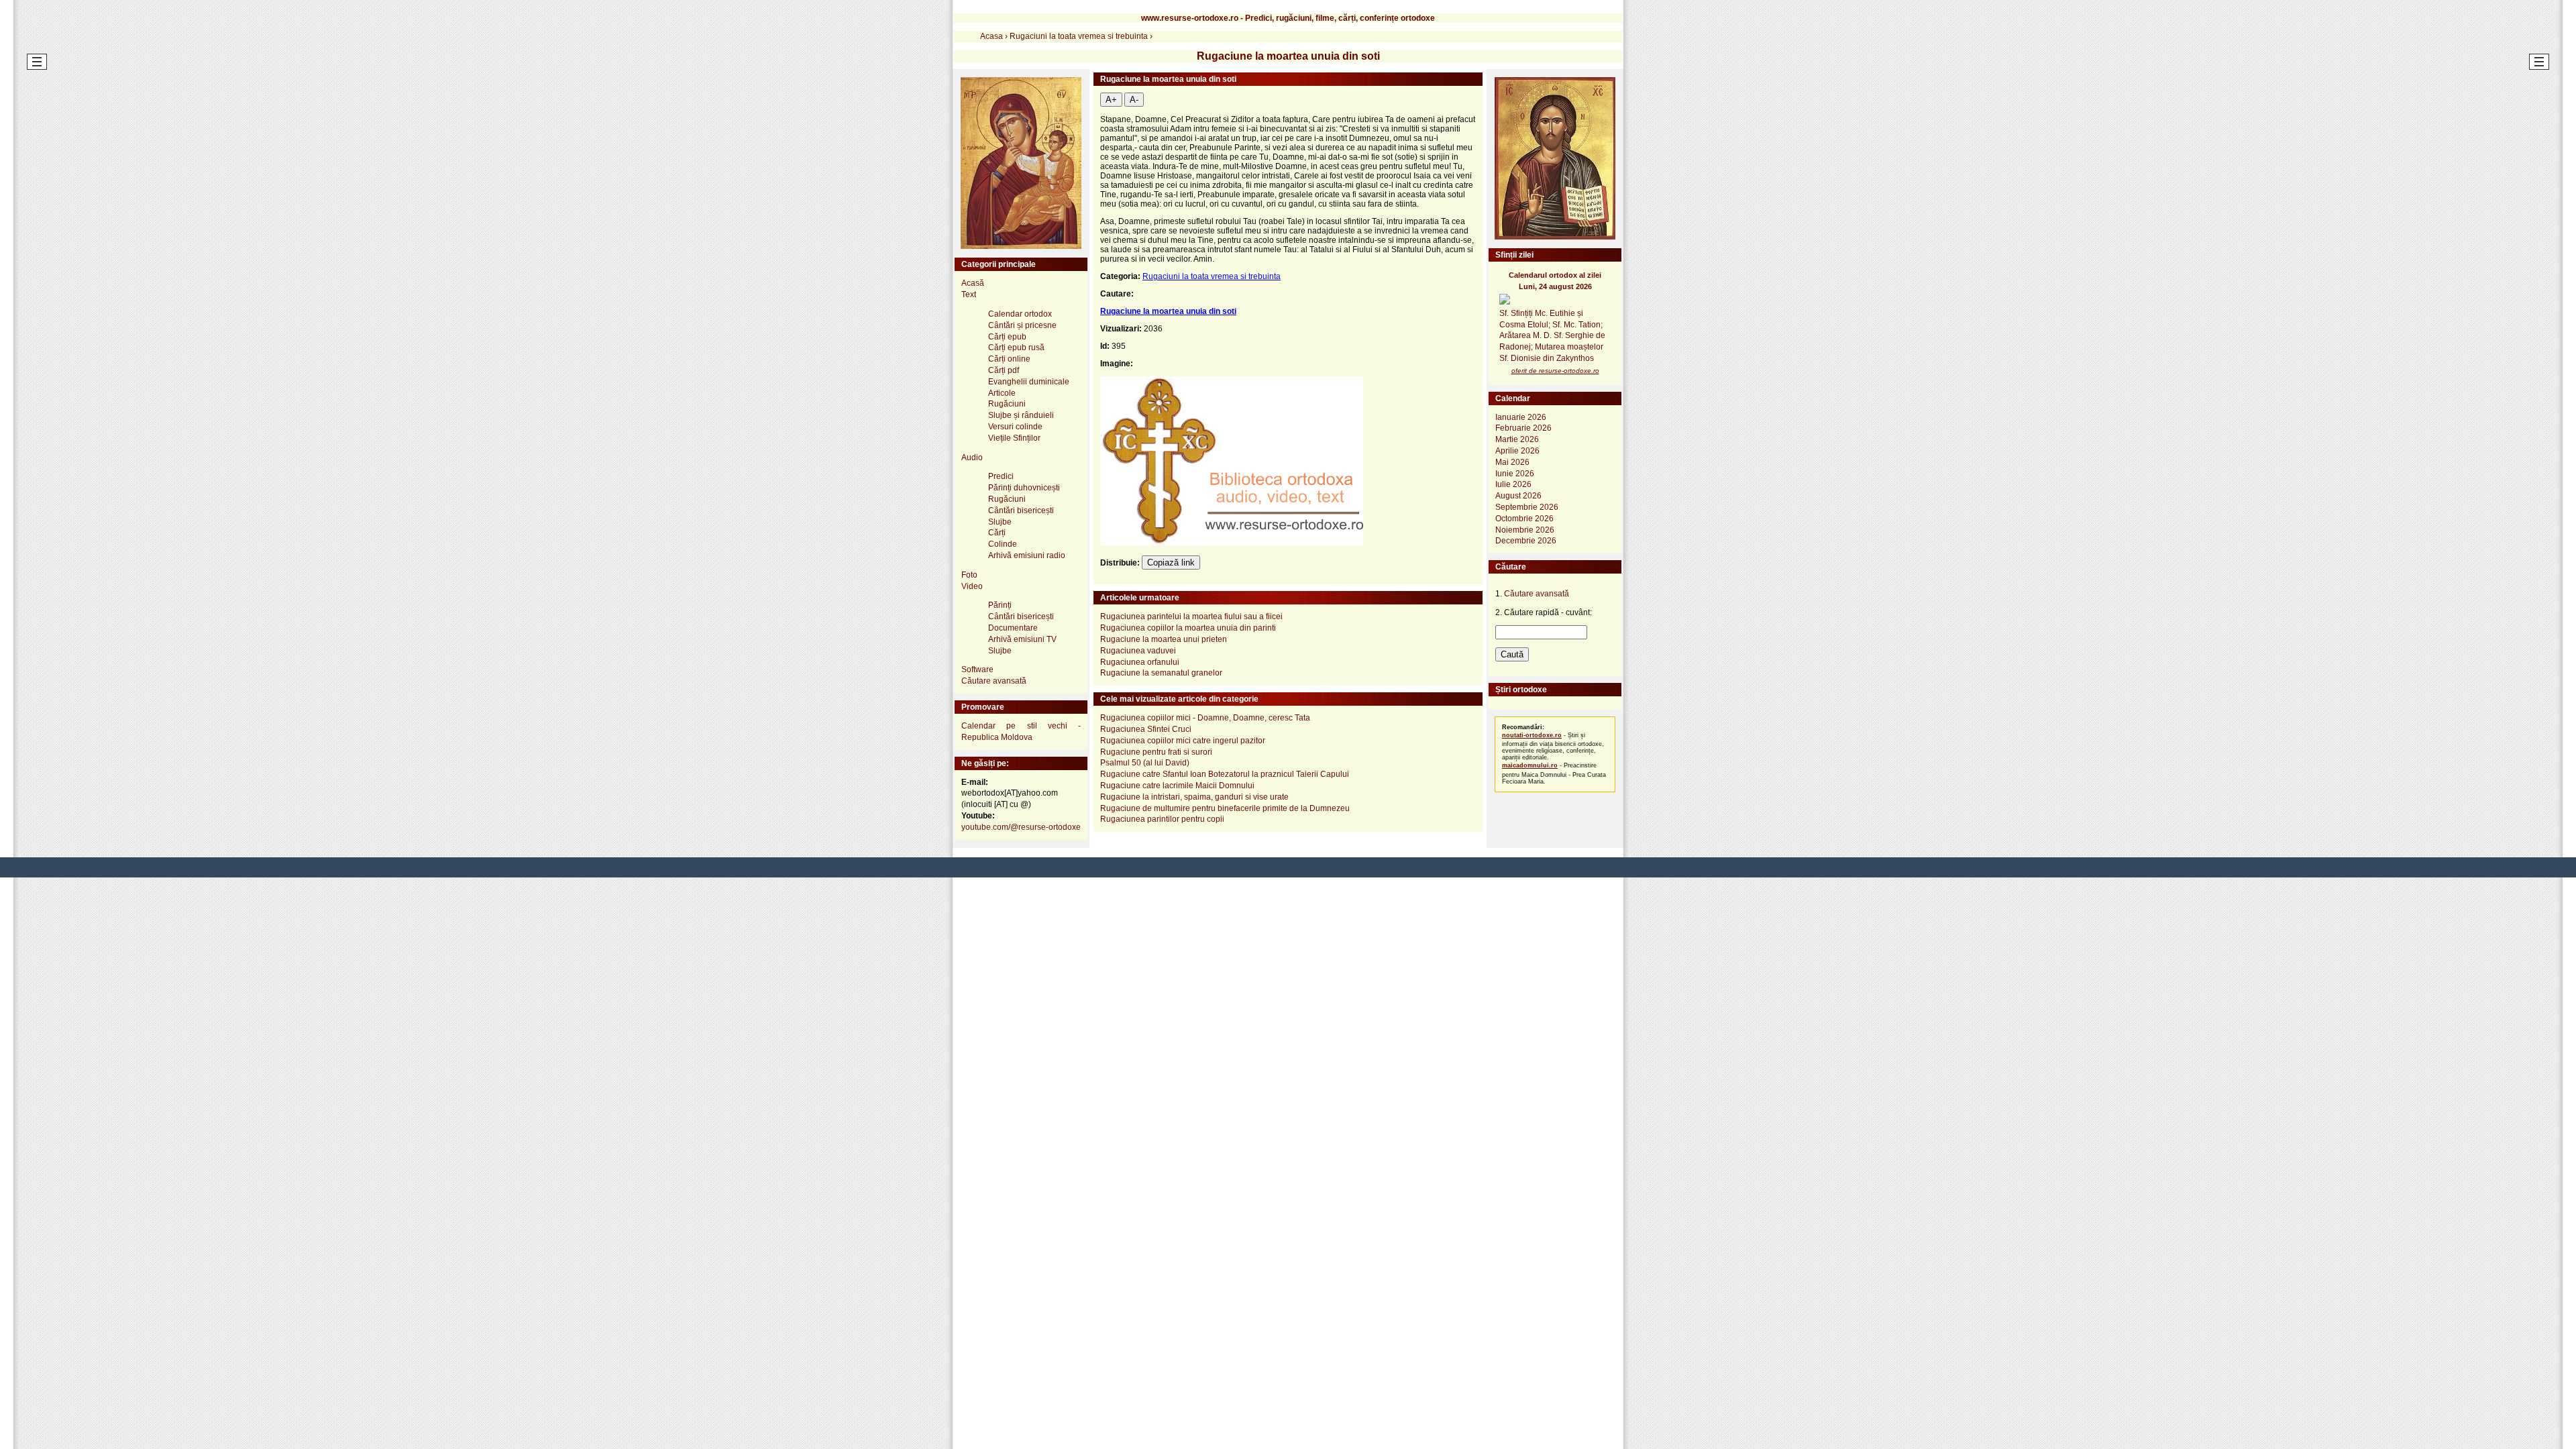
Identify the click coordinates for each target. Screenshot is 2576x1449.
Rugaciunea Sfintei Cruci (1146, 729)
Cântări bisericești (1021, 511)
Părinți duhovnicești (1024, 488)
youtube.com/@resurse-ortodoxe (1021, 827)
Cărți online (1009, 359)
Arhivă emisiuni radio (1027, 555)
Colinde (1003, 544)
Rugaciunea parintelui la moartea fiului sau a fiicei (1191, 616)
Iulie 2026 (1513, 484)
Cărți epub (1007, 337)
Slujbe (1000, 522)
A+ (1111, 100)
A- (1134, 100)
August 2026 (1518, 496)
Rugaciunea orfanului (1140, 662)
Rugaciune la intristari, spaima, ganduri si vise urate (1194, 797)
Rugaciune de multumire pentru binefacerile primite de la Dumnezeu (1225, 808)
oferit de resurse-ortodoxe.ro (1555, 371)
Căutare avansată (994, 681)
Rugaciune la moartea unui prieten (1164, 639)
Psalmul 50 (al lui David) (1145, 763)
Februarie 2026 (1523, 428)
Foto (969, 575)
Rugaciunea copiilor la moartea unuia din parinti (1188, 628)
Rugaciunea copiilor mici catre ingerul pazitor (1183, 741)
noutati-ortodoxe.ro (1532, 735)
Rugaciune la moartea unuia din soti (1168, 311)
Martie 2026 (1517, 439)
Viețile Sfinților (1014, 438)
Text (969, 294)
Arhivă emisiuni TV (1022, 639)
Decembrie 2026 (1526, 541)
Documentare (1013, 628)
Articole (1002, 393)
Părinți (1000, 605)
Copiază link (1171, 562)
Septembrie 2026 (1527, 507)
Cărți (997, 533)
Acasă (973, 283)
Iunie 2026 (1515, 474)
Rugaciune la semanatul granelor (1161, 673)
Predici (1001, 476)
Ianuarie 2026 (1521, 417)
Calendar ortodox (1020, 314)
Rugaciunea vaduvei (1138, 651)
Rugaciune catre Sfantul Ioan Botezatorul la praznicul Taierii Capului (1225, 774)
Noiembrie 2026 (1525, 530)
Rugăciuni (1007, 404)
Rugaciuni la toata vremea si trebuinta (1212, 276)
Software (977, 669)
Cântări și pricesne (1022, 325)
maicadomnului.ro (1530, 765)
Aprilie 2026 (1517, 451)
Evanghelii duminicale (1029, 382)
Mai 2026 (1512, 462)
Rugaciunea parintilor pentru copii (1162, 819)
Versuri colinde (1015, 427)
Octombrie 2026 (1524, 519)
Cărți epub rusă (1016, 347)
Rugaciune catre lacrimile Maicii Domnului (1177, 786)
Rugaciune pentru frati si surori (1156, 752)
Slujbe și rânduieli (1021, 415)
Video (972, 586)
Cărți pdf (1004, 370)
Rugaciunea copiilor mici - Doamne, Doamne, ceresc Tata (1205, 718)
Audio (972, 458)
